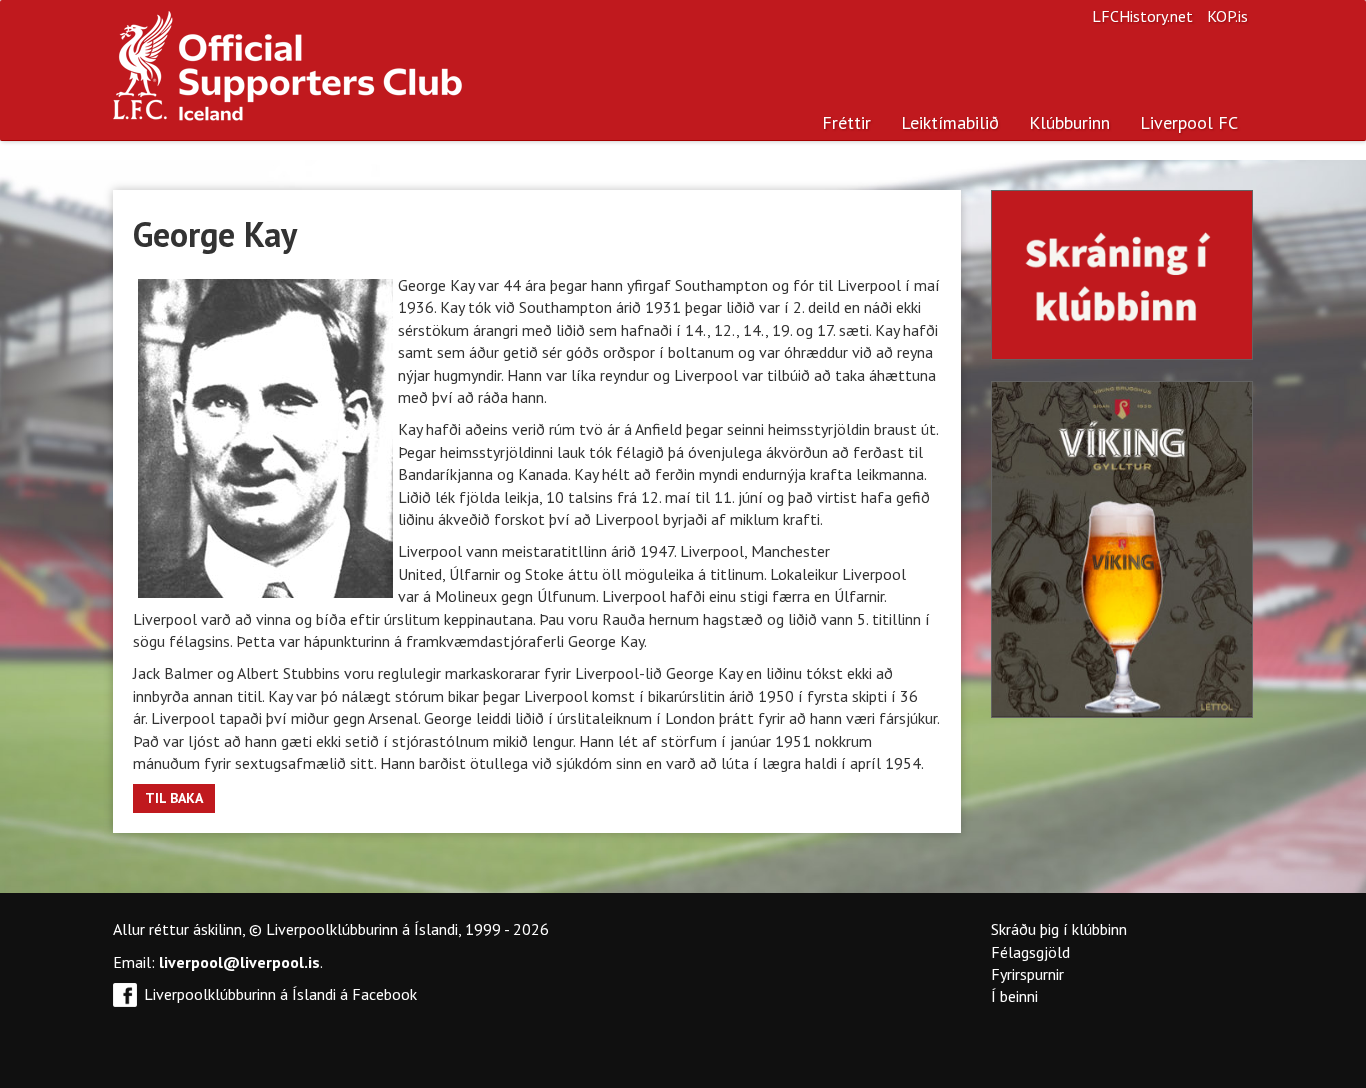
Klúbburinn (1069, 122)
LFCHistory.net (1142, 16)
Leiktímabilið (950, 122)
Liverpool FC (1189, 122)
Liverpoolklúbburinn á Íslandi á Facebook (280, 994)
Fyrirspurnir (1027, 974)
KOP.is (1227, 16)
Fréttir (846, 122)
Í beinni (1014, 996)
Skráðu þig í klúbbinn (1059, 929)
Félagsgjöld (1030, 952)
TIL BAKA (174, 798)
